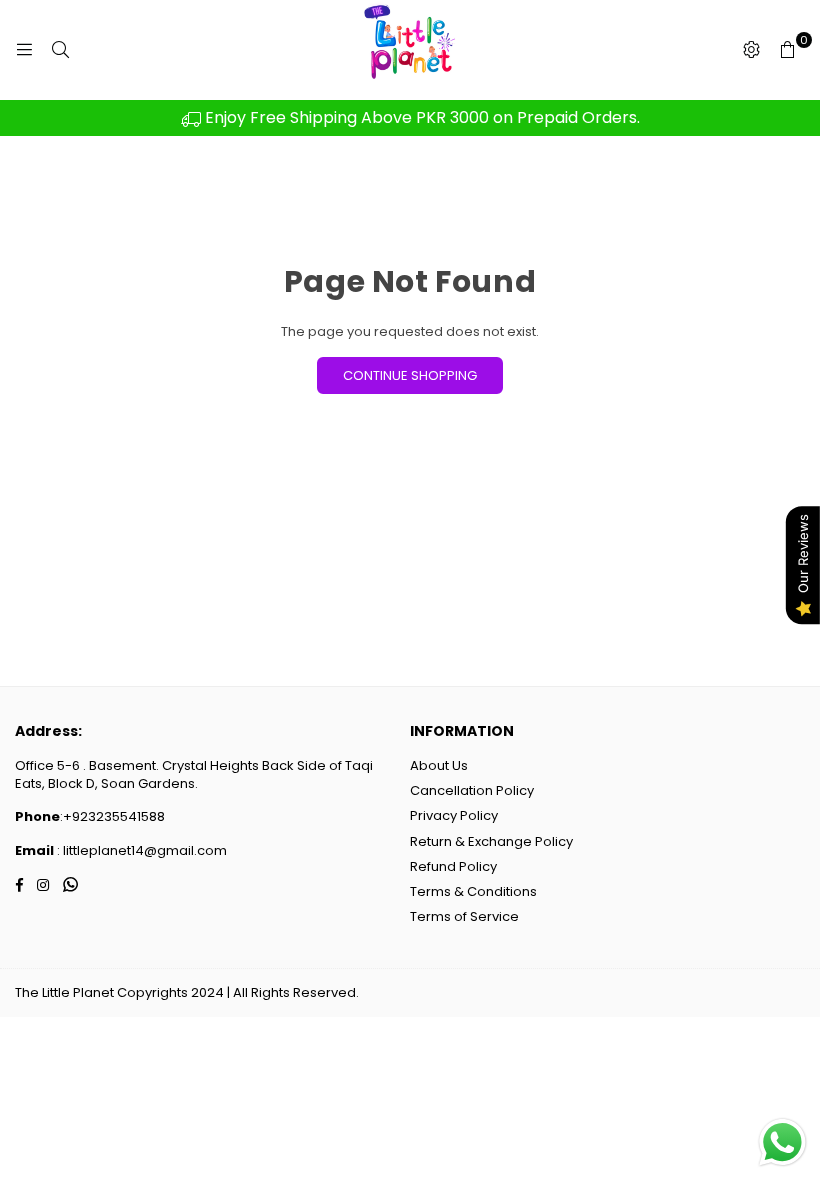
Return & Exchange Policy (491, 841)
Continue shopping (410, 375)
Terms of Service (464, 916)
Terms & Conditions (473, 891)
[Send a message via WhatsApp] (782, 1142)
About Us (439, 765)
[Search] (60, 50)
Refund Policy (453, 866)
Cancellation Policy (472, 790)
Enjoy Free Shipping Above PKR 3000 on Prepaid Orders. (420, 117)
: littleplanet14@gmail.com (140, 850)
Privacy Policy (454, 815)
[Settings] (751, 50)
